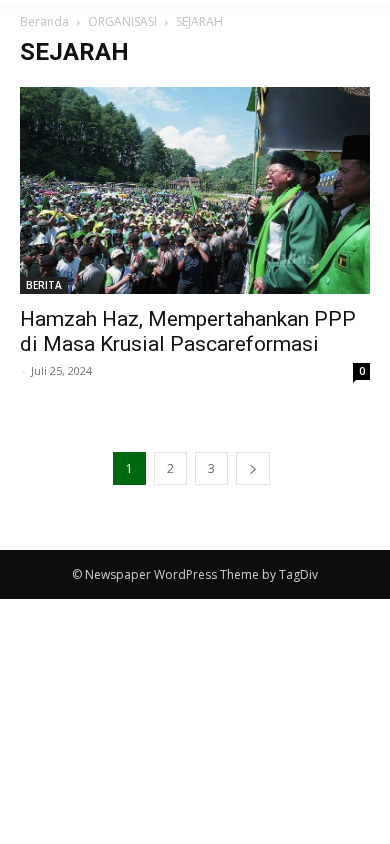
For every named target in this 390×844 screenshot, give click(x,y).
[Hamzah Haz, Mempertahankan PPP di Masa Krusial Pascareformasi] (195, 190)
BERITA (44, 285)
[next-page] (253, 468)
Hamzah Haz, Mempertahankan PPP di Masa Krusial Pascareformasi (188, 331)
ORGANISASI (122, 21)
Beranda (44, 21)
